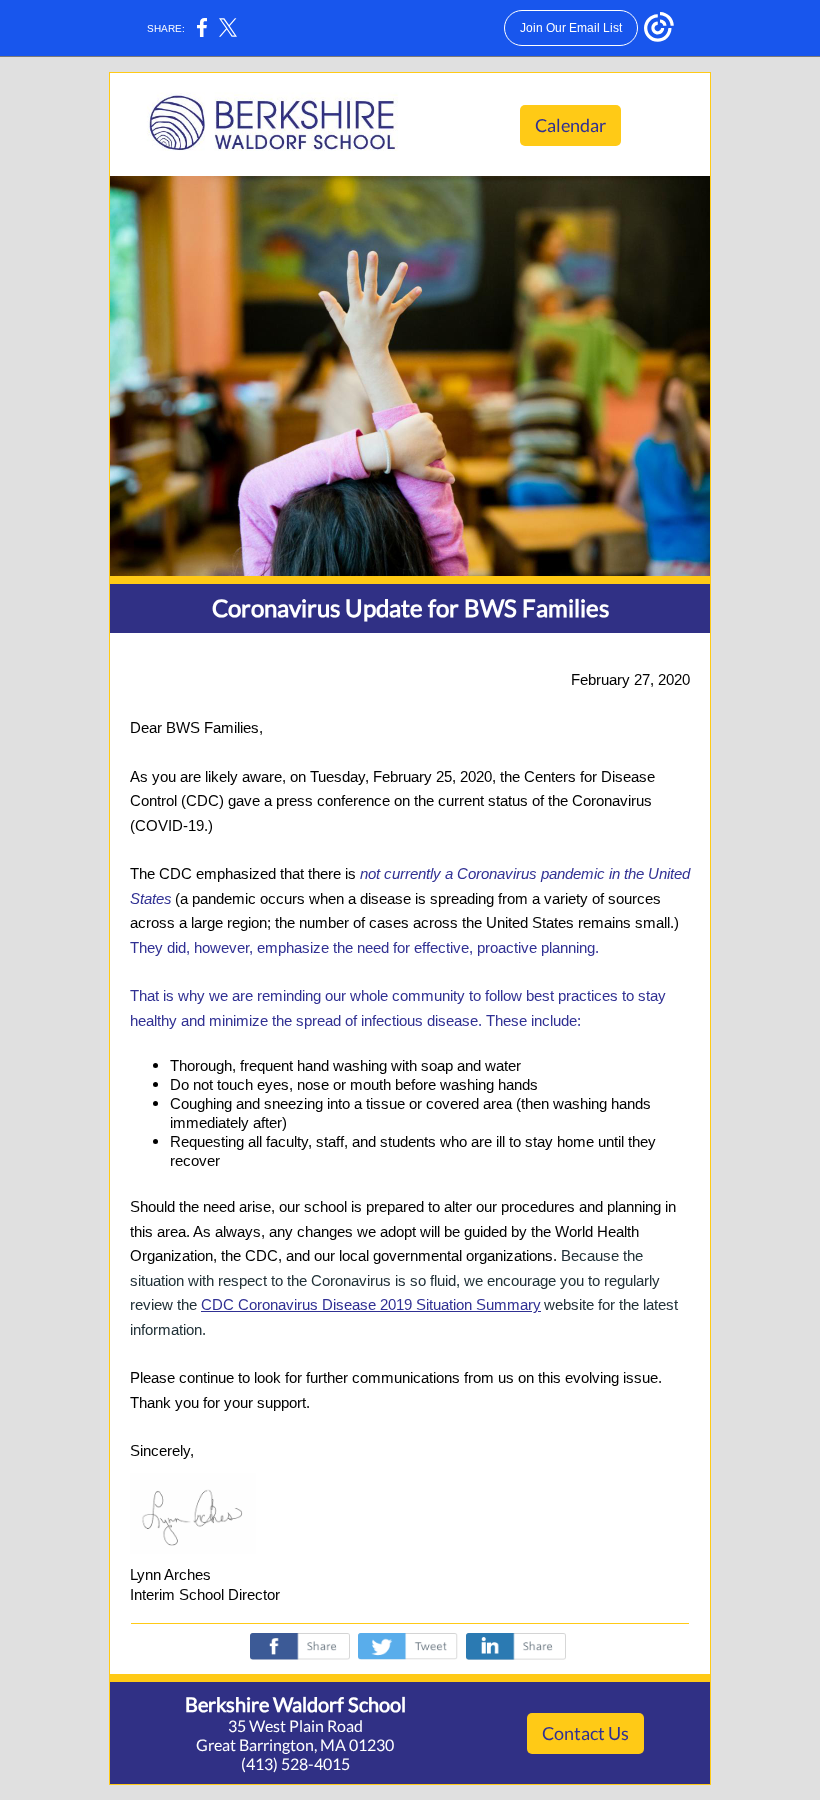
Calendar (570, 125)
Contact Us (585, 1733)
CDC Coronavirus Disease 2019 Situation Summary (371, 1304)
